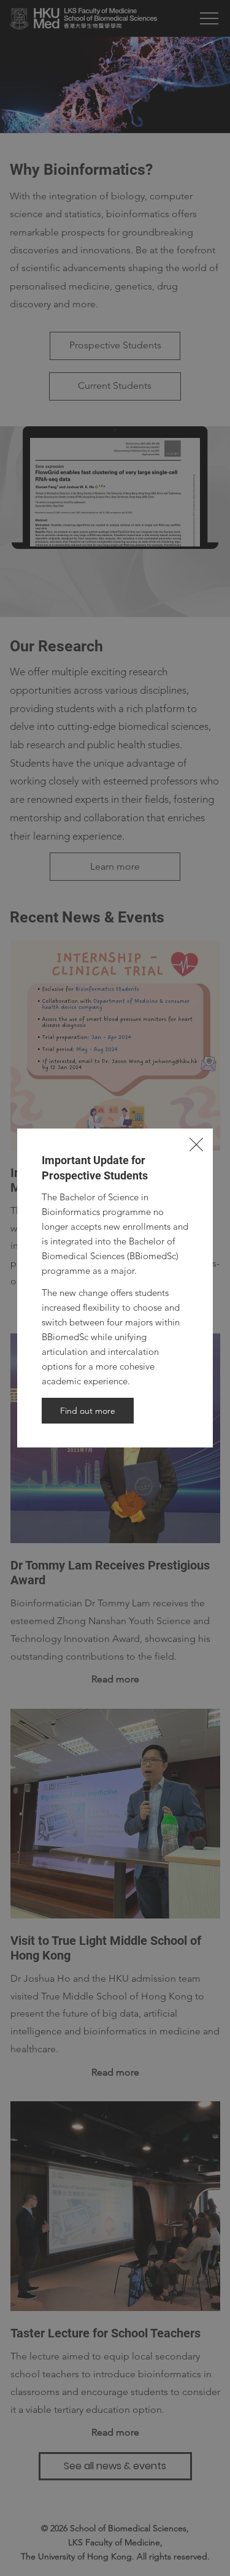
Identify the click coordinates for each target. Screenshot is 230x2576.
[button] (196, 1145)
